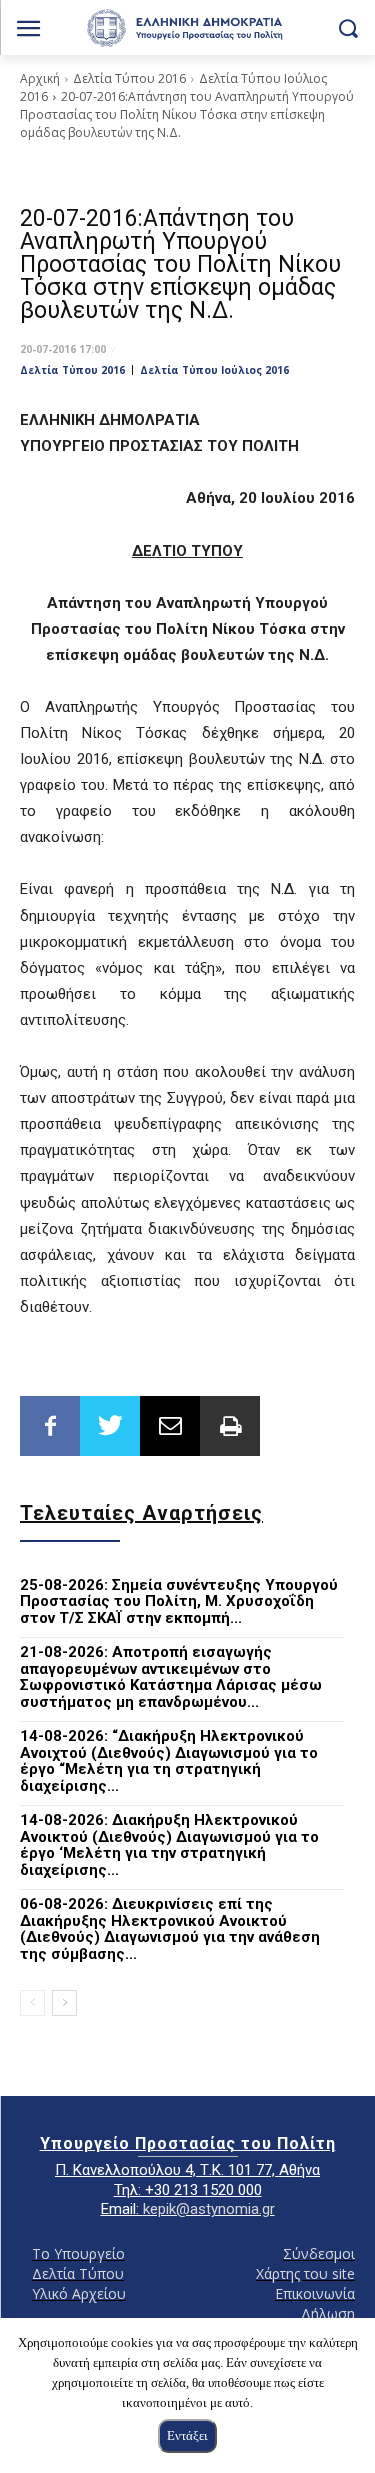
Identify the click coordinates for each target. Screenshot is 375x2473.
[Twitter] (110, 1426)
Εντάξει (187, 2435)
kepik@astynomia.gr (209, 2209)
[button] (347, 27)
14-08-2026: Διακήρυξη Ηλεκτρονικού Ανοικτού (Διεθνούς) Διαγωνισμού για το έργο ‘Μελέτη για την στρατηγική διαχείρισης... (169, 1845)
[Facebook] (50, 1426)
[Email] (170, 1426)
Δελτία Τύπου (78, 2273)
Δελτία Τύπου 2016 (129, 78)
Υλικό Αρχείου (79, 2293)
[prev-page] (32, 2003)
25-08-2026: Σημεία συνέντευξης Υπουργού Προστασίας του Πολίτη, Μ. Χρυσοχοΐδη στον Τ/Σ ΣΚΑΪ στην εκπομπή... (179, 1601)
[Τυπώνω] (230, 1426)
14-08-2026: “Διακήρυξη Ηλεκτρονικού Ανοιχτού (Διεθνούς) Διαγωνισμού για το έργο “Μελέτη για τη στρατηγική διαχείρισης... (169, 1761)
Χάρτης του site (305, 2273)
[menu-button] (28, 30)
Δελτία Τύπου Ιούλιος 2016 (214, 370)
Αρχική (40, 78)
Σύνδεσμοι (319, 2253)
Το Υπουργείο (78, 2253)
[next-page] (64, 2003)
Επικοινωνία (315, 2293)
